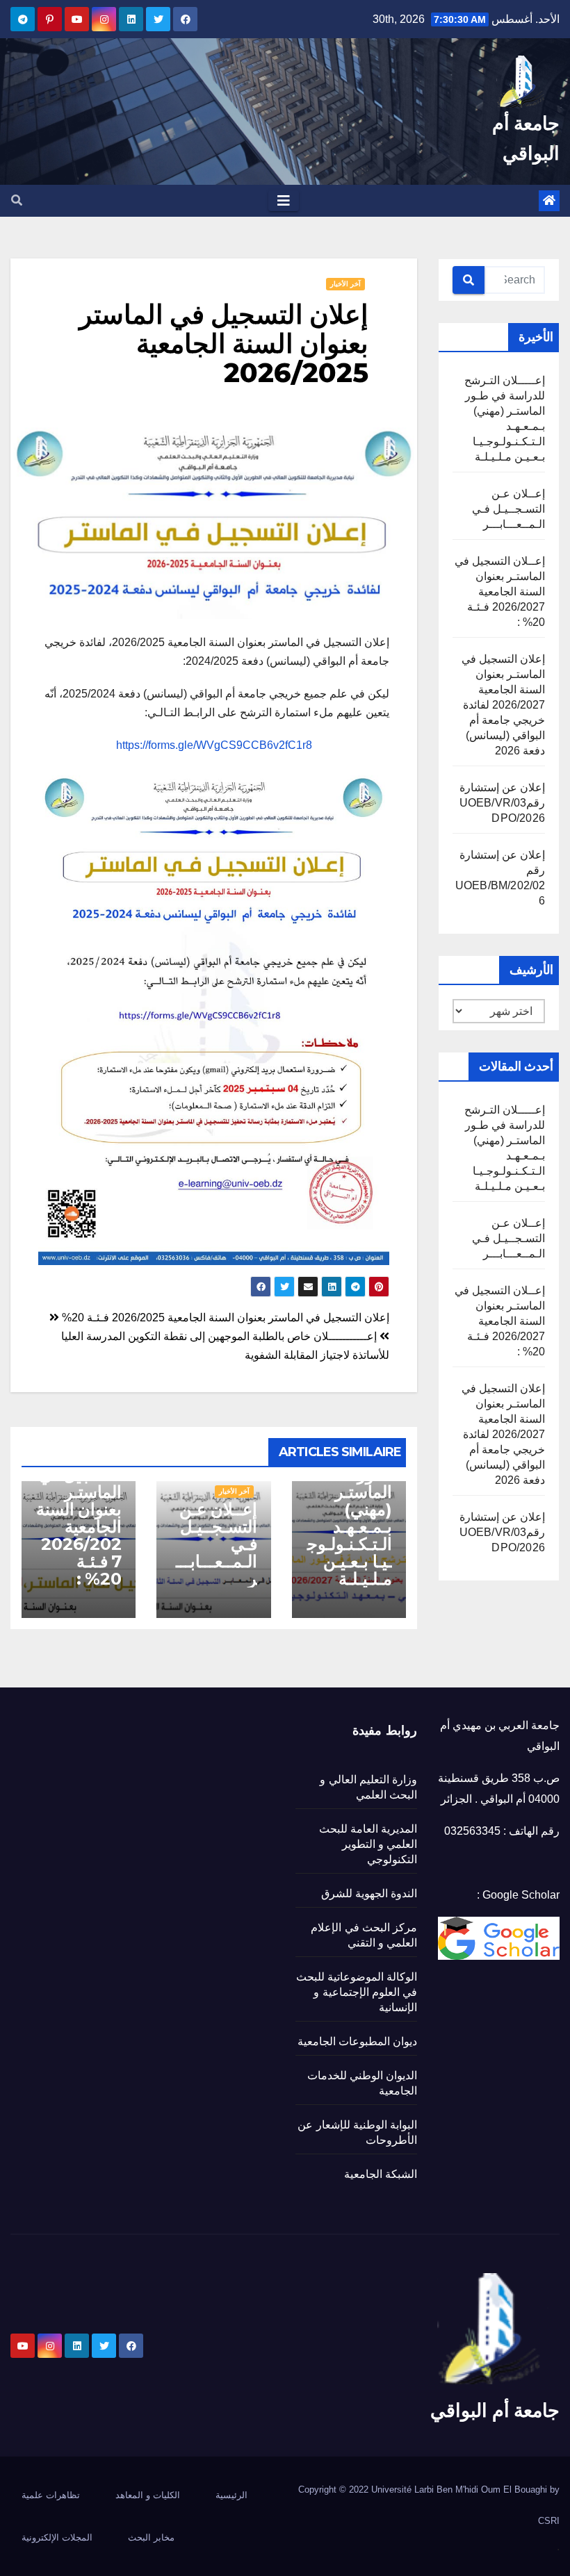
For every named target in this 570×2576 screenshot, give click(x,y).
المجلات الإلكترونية (57, 2537)
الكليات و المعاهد (148, 2495)
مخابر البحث (151, 2537)
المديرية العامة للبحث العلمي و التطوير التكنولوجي (368, 1844)
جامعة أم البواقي (495, 2410)
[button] (17, 200)
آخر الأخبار (345, 284)
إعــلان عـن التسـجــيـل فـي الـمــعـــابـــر (508, 509)
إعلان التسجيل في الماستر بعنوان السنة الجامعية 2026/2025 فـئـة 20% (224, 1318)
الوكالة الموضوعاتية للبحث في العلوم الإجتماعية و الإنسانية (357, 1992)
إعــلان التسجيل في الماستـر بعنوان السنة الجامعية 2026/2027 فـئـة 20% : (500, 592)
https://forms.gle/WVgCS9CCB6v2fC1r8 (214, 745)
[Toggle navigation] (284, 201)
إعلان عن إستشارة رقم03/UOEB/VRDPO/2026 (502, 803)
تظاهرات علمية (51, 2495)
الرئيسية (231, 2495)
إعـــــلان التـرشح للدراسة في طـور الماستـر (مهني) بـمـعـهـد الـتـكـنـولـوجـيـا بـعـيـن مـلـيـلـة (350, 1501)
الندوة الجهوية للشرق (369, 1893)
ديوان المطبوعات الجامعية (357, 2041)
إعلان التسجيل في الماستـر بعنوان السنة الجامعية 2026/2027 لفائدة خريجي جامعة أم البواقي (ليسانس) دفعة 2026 (503, 705)
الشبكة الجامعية (381, 2174)
